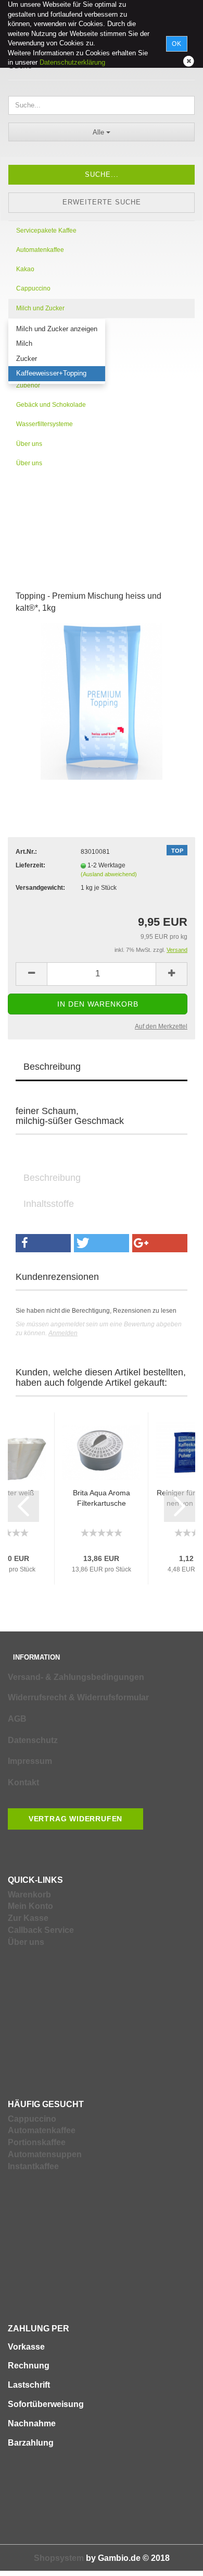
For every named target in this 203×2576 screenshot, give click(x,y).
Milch (24, 343)
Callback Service (41, 1930)
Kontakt (23, 1782)
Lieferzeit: (30, 865)
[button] (43, 1243)
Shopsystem (59, 2558)
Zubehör (28, 385)
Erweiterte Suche (102, 202)
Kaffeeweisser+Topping (51, 373)
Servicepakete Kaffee (46, 231)
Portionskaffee (37, 2142)
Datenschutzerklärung (72, 62)
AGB (17, 1719)
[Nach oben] (174, 2560)
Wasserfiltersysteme (45, 424)
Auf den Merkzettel (161, 1026)
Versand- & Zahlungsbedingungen (76, 1677)
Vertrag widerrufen (75, 1819)
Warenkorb (29, 1895)
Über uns (29, 444)
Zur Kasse (28, 1918)
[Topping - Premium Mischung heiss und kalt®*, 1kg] (102, 702)
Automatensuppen (45, 2154)
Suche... (102, 174)
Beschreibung (52, 1067)
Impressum (30, 1761)
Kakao (25, 269)
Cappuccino (33, 288)
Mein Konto (30, 1906)
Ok (177, 44)
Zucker (27, 359)
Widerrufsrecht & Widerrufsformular (78, 1697)
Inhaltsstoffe (49, 1204)
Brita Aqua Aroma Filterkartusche (102, 1498)
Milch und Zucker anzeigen (57, 329)
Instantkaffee (33, 2166)
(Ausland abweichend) (109, 874)
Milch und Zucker (40, 308)
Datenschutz (33, 1740)
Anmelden (63, 1333)
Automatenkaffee (40, 250)
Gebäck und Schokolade (51, 405)
